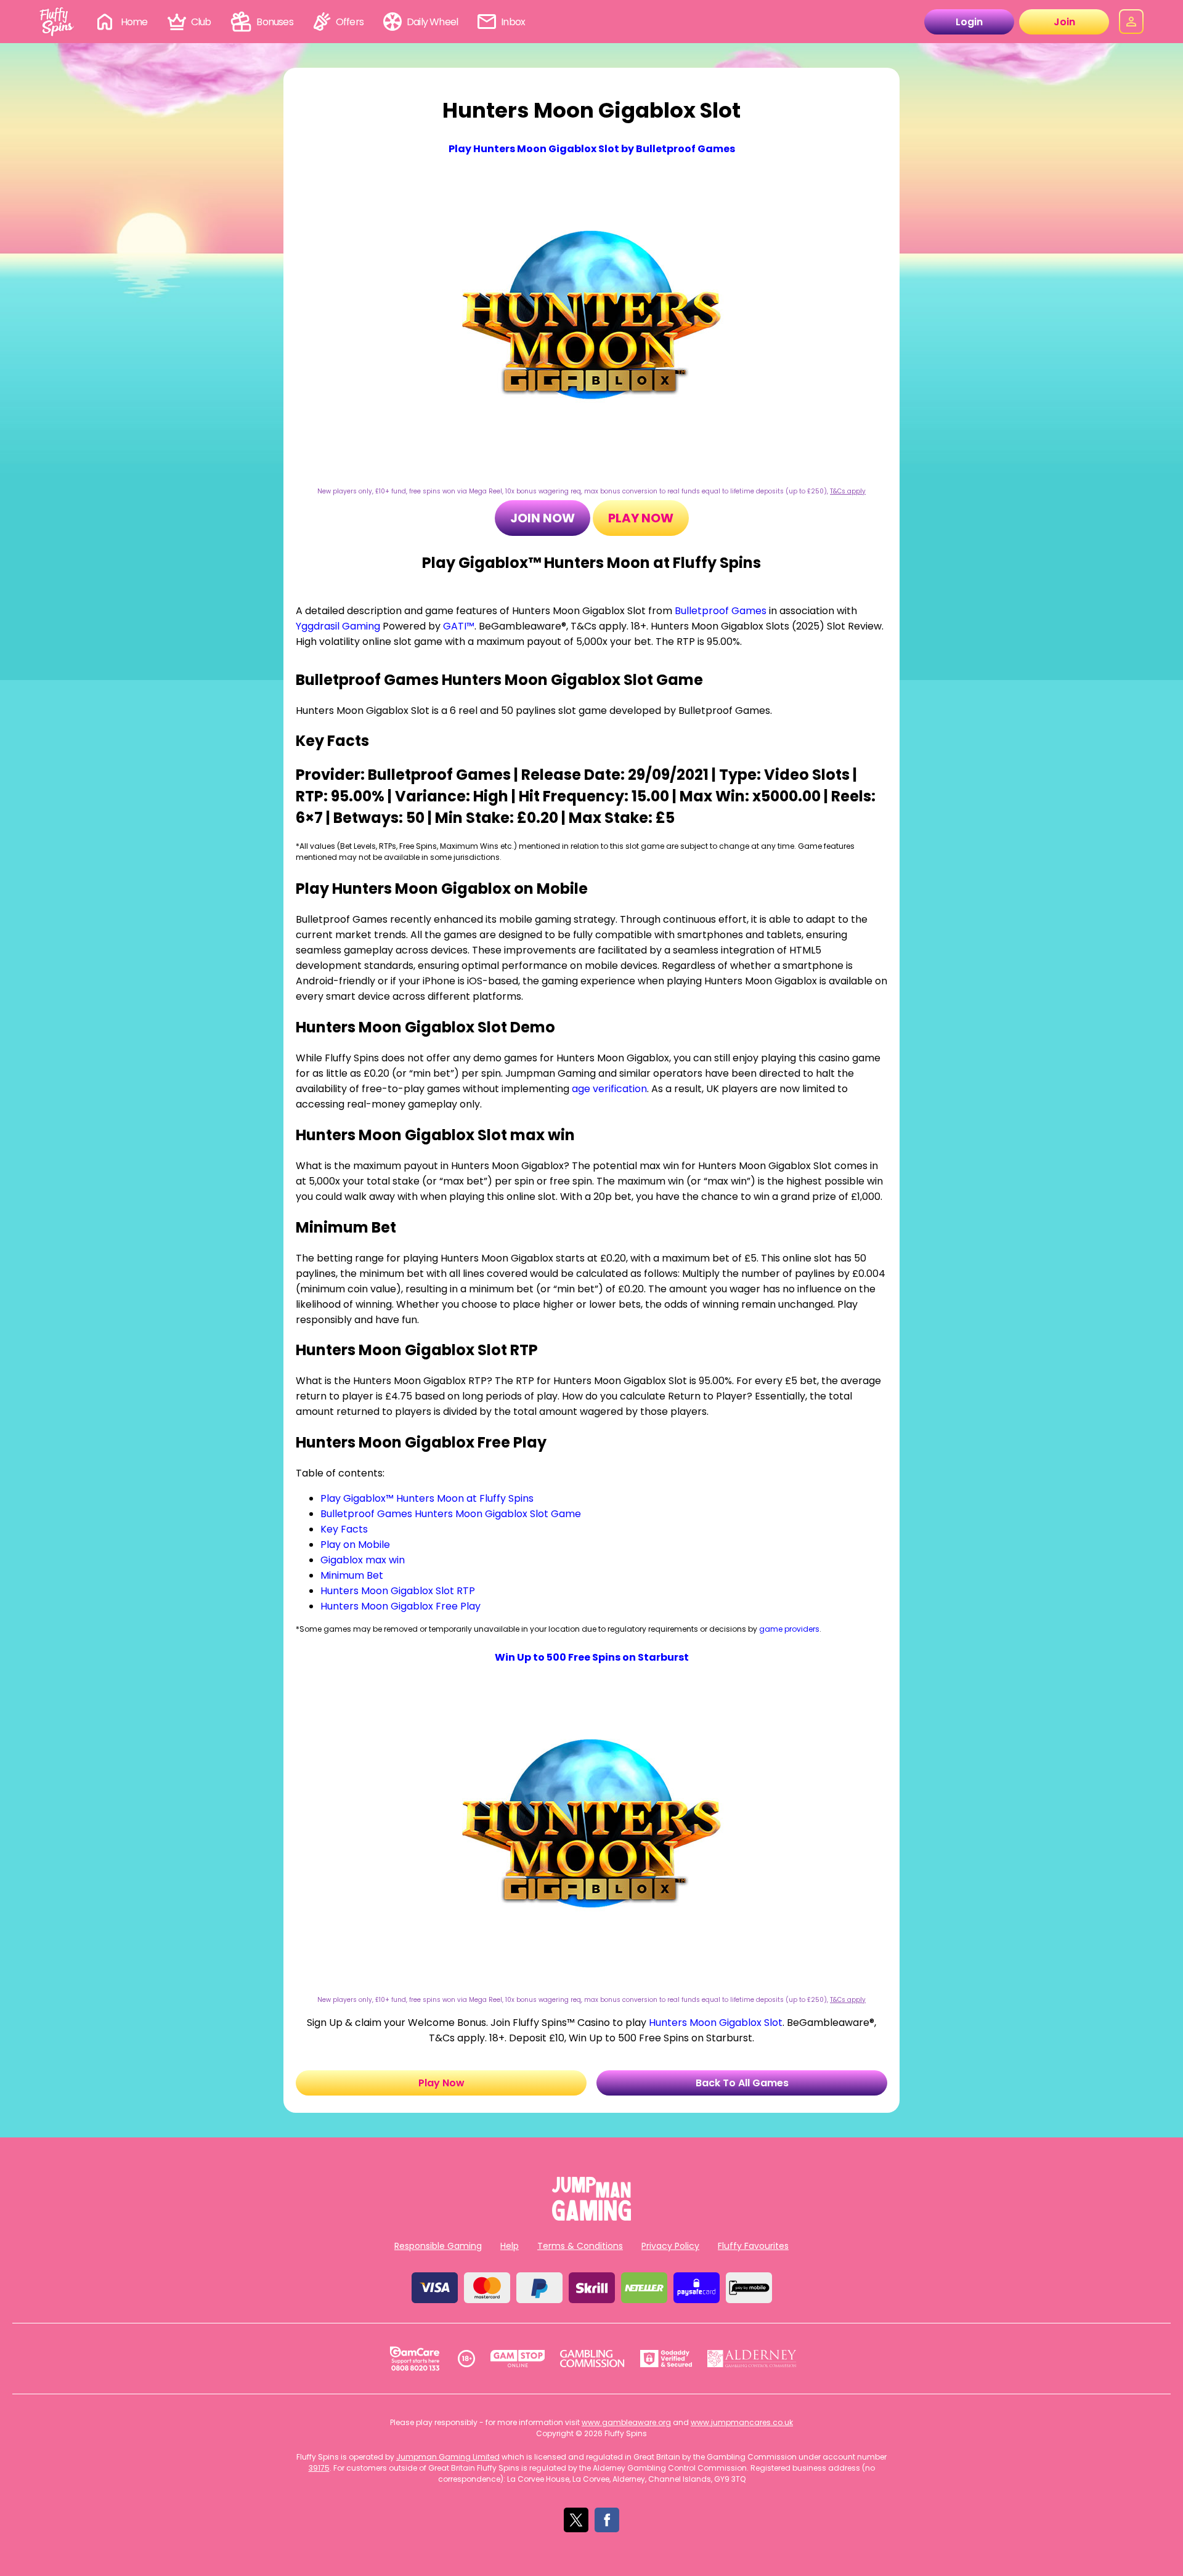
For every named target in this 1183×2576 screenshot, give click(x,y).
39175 (319, 2468)
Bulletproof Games (721, 611)
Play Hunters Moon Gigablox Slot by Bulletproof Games (592, 149)
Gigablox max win (363, 1560)
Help (510, 2246)
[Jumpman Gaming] (591, 2217)
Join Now (543, 518)
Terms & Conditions (580, 2246)
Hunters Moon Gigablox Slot (716, 2023)
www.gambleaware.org (626, 2422)
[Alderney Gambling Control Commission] (752, 2359)
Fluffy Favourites (753, 2246)
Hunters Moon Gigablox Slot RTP (398, 1591)
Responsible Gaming (438, 2246)
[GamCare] (415, 2359)
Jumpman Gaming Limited (448, 2457)
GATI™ (459, 626)
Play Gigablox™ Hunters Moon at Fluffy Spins (427, 1498)
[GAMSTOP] (518, 2359)
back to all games (742, 2083)
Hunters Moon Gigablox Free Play (400, 1606)
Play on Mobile (355, 1545)
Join (1064, 22)
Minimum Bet (352, 1575)
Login (969, 22)
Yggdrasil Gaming (338, 626)
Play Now (641, 518)
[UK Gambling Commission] (592, 2359)
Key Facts (344, 1529)
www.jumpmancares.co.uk (742, 2422)
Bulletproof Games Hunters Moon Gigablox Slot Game (451, 1514)
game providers (789, 1629)
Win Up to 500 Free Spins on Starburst (592, 1657)
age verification (609, 1089)
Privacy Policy (670, 2246)
